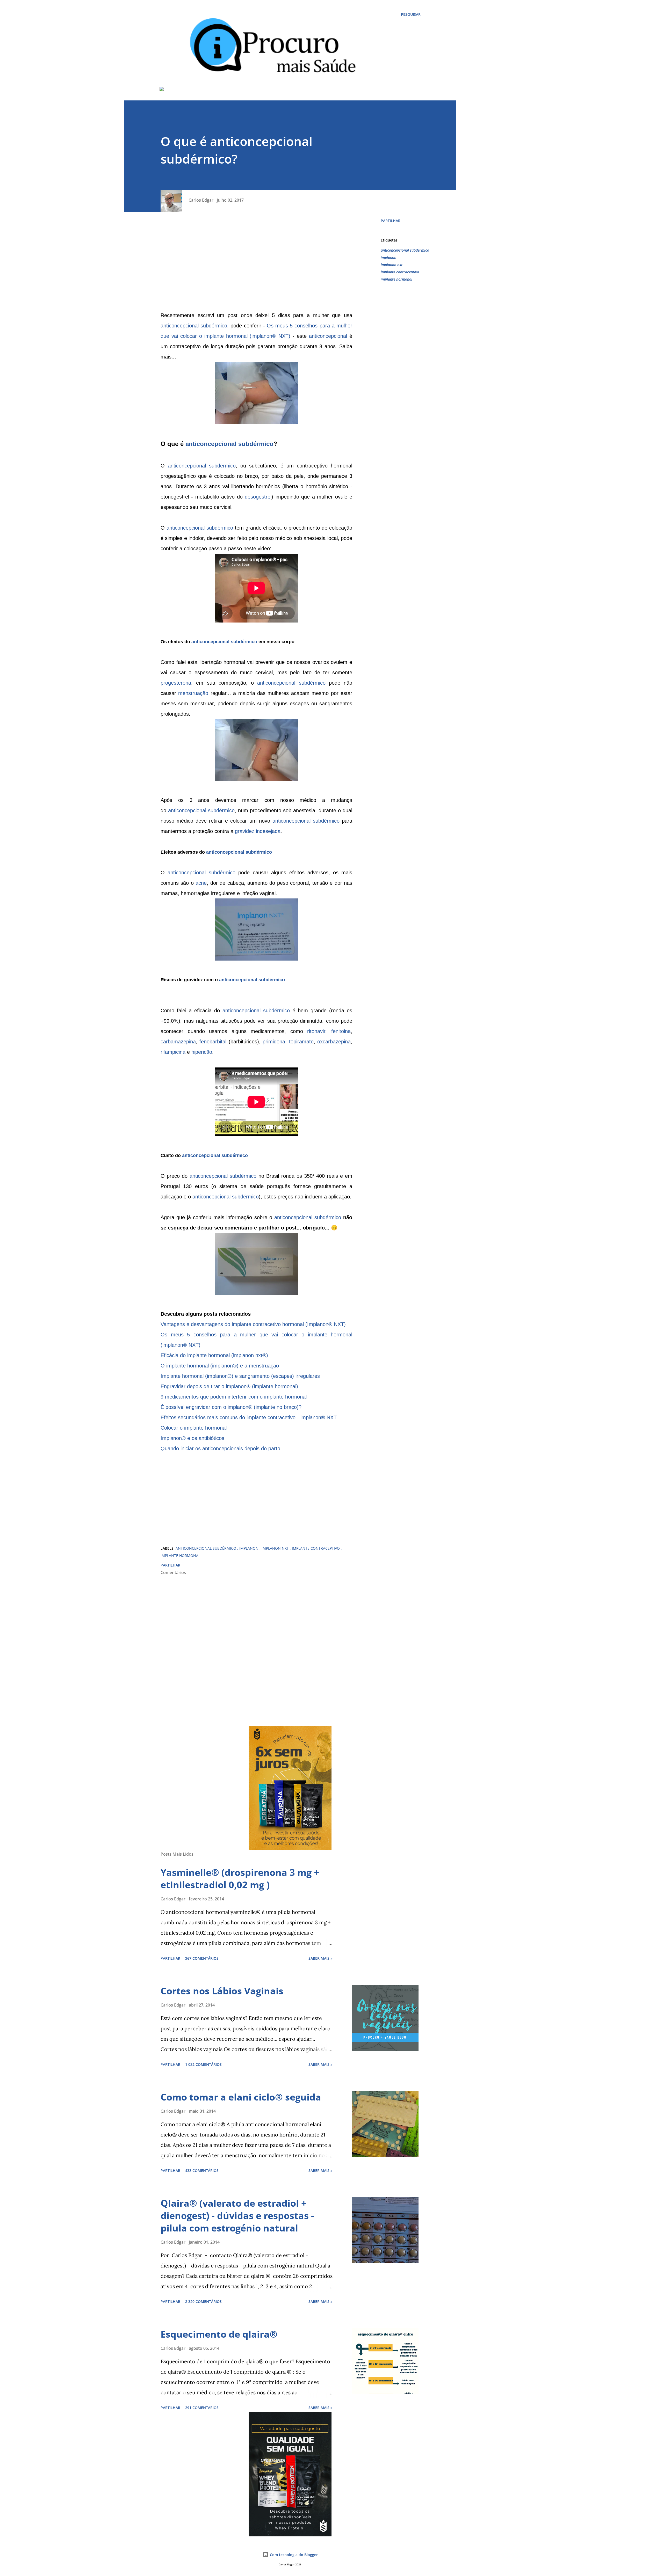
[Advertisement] (256, 264)
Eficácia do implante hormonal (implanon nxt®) (214, 1355)
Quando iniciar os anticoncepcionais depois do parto (220, 1448)
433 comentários (202, 2171)
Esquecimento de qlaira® (219, 2334)
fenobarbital (213, 1042)
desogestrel (258, 497)
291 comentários (202, 2408)
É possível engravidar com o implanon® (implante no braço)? (231, 1407)
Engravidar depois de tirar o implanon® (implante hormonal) (229, 1386)
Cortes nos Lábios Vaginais (222, 1991)
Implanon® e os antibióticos (192, 1438)
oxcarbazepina (334, 1042)
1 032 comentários (203, 2064)
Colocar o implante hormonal (194, 1428)
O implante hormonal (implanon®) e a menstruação (220, 1366)
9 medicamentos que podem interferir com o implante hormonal (234, 1397)
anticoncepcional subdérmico (194, 326)
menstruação (193, 693)
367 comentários (202, 1958)
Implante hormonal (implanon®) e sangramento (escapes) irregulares (240, 1376)
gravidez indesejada (258, 831)
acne (201, 883)
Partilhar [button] (391, 221)
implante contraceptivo (400, 272)
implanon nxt (392, 265)
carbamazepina (178, 1042)
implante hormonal (397, 279)
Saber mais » (320, 1958)
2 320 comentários (203, 2301)
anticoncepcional (328, 336)
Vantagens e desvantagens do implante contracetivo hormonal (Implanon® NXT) (253, 1324)
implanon (388, 257)
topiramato (301, 1042)
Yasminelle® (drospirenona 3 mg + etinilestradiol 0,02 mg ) (240, 1879)
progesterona (176, 683)
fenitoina (341, 1031)
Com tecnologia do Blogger (293, 2555)
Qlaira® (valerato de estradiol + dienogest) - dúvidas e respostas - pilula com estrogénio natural (237, 2216)
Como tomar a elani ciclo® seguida (241, 2097)
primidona (274, 1042)
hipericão (202, 1052)
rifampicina (173, 1052)
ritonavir (316, 1031)
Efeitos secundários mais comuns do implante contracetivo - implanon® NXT (249, 1417)
